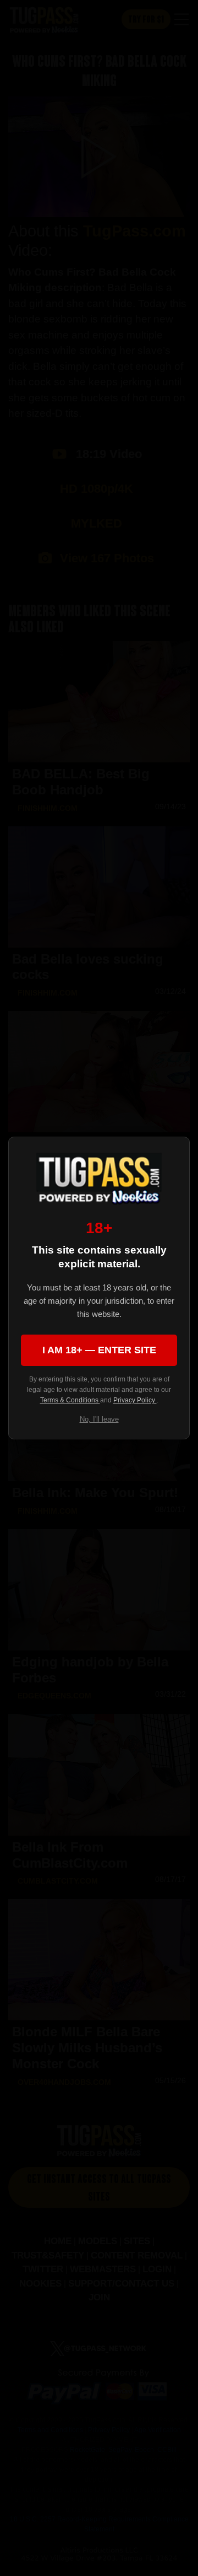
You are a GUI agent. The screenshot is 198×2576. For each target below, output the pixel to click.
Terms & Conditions (70, 1400)
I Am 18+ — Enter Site (99, 1350)
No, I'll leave (99, 1419)
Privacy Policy (135, 1400)
